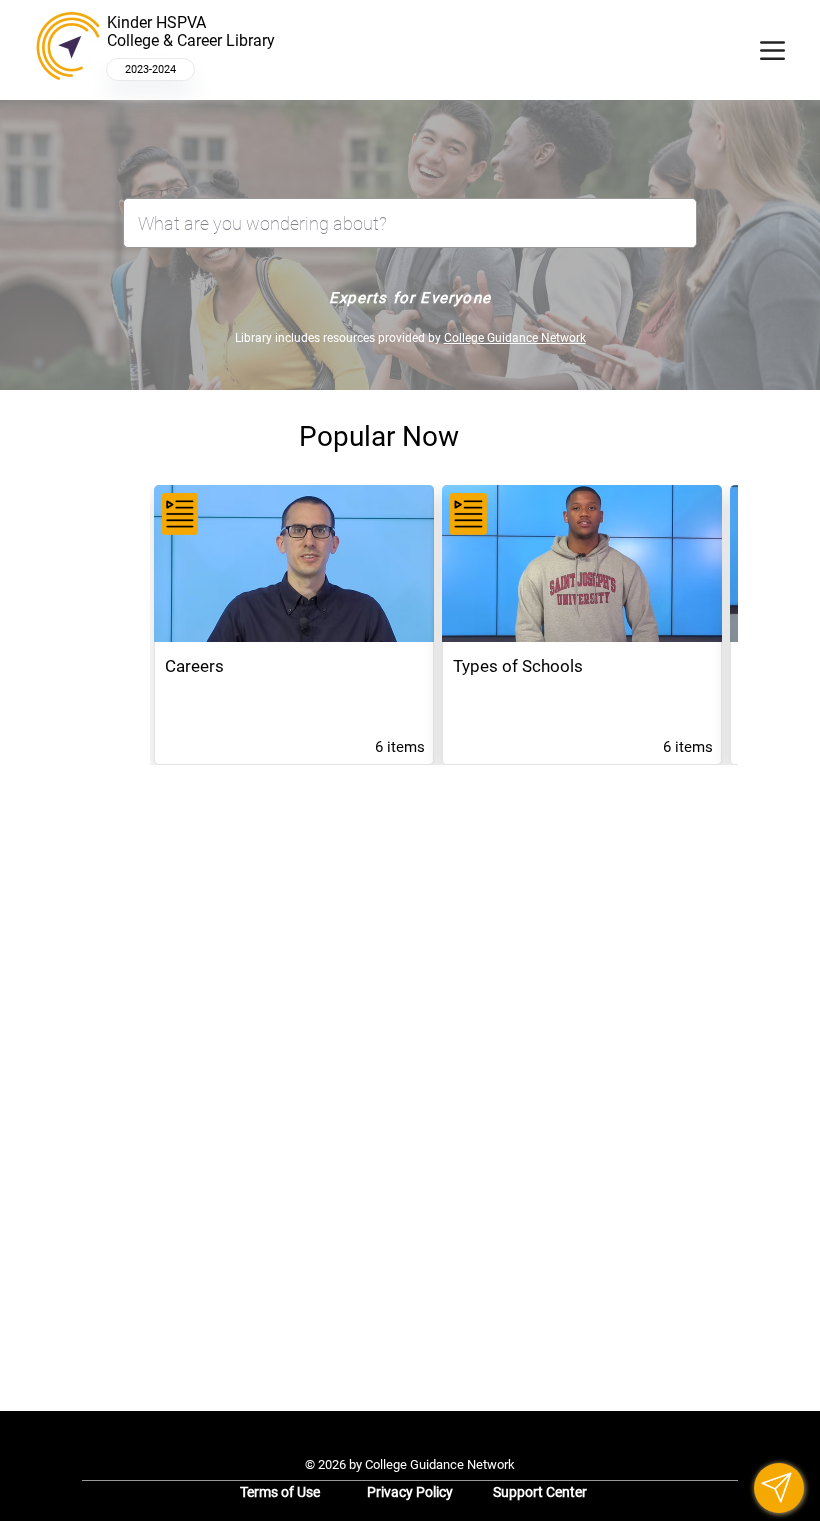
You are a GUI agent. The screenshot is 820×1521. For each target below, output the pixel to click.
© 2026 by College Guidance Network (410, 1464)
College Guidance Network (515, 338)
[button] (779, 1488)
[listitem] (294, 625)
